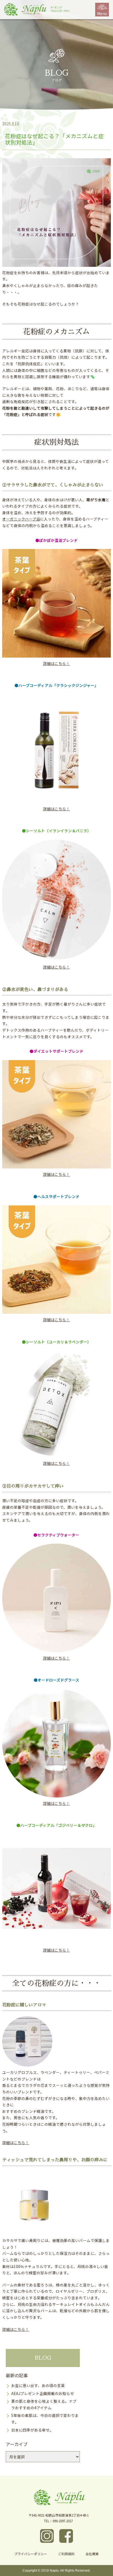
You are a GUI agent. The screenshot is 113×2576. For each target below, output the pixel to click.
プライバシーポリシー (31, 2554)
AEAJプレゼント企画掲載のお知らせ (43, 2393)
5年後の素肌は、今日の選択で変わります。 (45, 2419)
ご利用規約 (66, 2554)
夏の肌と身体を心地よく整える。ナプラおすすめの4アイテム (44, 2404)
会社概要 (92, 2554)
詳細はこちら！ (56, 663)
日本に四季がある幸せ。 (32, 2430)
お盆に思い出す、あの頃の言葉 (38, 2385)
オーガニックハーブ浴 (21, 519)
